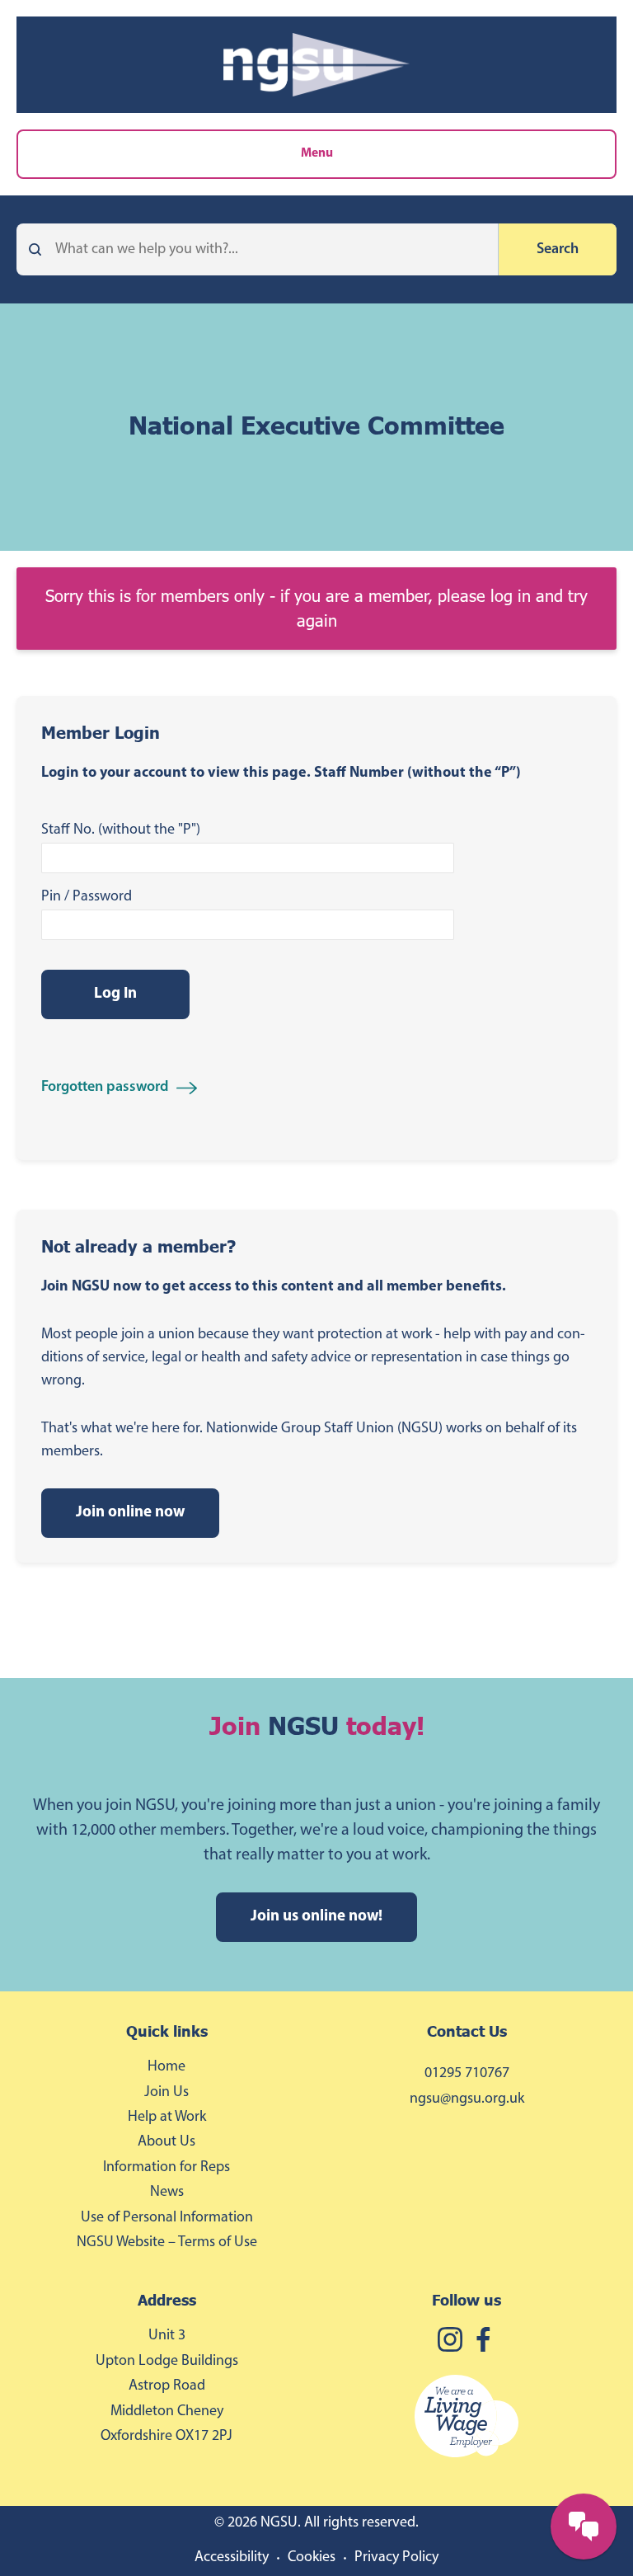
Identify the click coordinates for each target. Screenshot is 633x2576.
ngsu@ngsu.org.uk (467, 2099)
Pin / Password (87, 897)
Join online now (130, 1513)
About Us (166, 2142)
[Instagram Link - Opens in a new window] (450, 2342)
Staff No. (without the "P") (121, 830)
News (167, 2193)
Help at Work (167, 2118)
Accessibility (232, 2558)
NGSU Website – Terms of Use (167, 2243)
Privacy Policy (396, 2558)
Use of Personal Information (167, 2218)
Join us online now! (316, 1917)
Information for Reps (166, 2168)
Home (166, 2067)
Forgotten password (105, 1088)
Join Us (166, 2093)
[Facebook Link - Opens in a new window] (483, 2342)
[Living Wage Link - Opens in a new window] (467, 2419)
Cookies (312, 2558)
